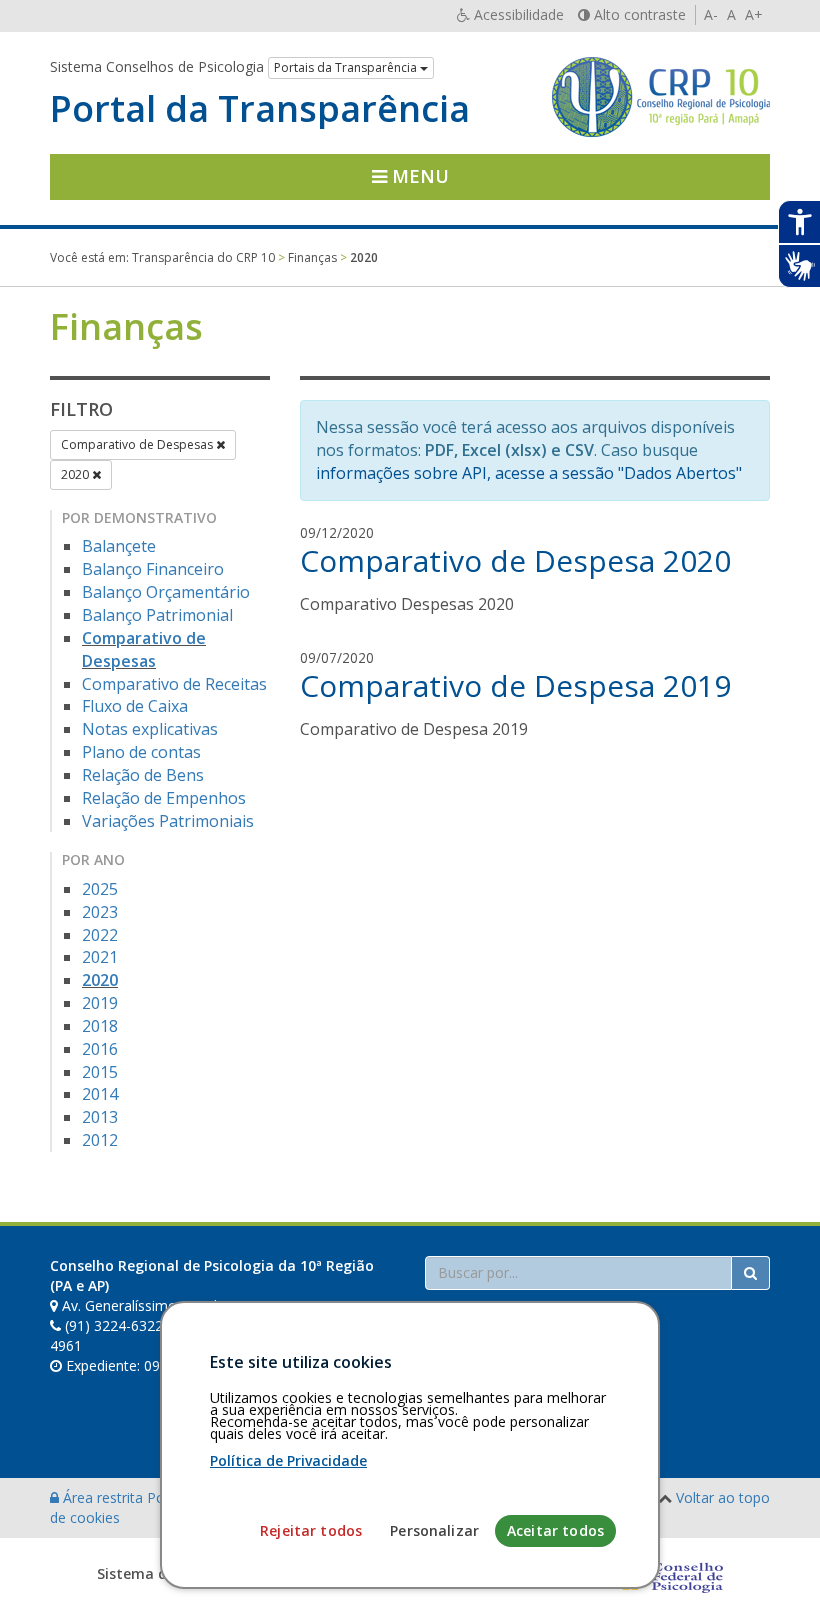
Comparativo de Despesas (138, 444)
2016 (100, 1049)
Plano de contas (141, 752)
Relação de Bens (143, 775)
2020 (76, 474)
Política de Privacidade (288, 1460)
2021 (100, 957)
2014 (100, 1094)
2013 (100, 1117)
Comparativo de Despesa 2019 (515, 685)
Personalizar (434, 1530)
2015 (100, 1072)
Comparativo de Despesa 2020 (515, 560)
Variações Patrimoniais (168, 821)
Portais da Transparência (347, 67)
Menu (418, 176)
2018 (100, 1026)
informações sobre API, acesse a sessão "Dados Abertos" (529, 473)
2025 (100, 889)
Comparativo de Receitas (174, 684)
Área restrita (103, 1497)
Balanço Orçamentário (166, 592)
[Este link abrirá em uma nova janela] (668, 1573)
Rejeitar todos (311, 1530)
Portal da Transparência (260, 109)
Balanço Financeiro (153, 569)
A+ (754, 14)
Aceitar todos (555, 1530)
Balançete (119, 546)
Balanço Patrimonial (157, 615)
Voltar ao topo (723, 1497)
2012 (100, 1140)
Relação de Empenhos (164, 798)
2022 (100, 935)
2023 (100, 912)
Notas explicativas (150, 729)
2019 (100, 1003)
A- (711, 14)
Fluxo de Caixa (135, 706)
